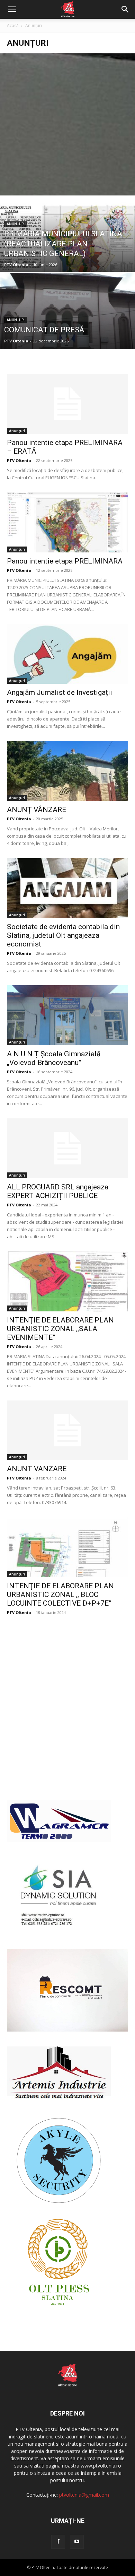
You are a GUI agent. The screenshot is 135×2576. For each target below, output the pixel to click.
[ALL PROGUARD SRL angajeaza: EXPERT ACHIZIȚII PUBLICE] (67, 1148)
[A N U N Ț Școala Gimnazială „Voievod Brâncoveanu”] (67, 1015)
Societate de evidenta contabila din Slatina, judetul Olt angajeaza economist (63, 935)
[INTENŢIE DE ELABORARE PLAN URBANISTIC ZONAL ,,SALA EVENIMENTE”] (67, 1281)
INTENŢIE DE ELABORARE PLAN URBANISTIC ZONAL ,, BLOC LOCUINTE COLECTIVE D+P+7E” (60, 1595)
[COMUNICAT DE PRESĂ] (67, 331)
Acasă (13, 25)
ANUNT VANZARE (37, 1469)
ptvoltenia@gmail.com (84, 2495)
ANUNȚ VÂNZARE (37, 810)
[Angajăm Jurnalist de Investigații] (67, 654)
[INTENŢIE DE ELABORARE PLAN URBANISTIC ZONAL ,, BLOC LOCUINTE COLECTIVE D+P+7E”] (67, 1547)
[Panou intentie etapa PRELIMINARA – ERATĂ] (67, 404)
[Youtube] (77, 2542)
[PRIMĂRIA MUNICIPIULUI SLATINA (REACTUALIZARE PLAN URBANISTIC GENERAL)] (67, 254)
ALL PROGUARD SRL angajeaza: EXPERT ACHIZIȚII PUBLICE (58, 1191)
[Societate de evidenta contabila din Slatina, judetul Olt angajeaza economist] (67, 888)
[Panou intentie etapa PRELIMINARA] (67, 522)
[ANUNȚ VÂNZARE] (67, 771)
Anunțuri (16, 224)
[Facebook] (58, 2542)
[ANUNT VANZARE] (67, 1430)
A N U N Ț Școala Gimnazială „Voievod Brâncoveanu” (54, 1058)
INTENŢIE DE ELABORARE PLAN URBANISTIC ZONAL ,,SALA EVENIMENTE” (60, 1329)
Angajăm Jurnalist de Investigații (60, 692)
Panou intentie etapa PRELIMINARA (65, 561)
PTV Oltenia (16, 265)
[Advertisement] (67, 124)
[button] (12, 9)
